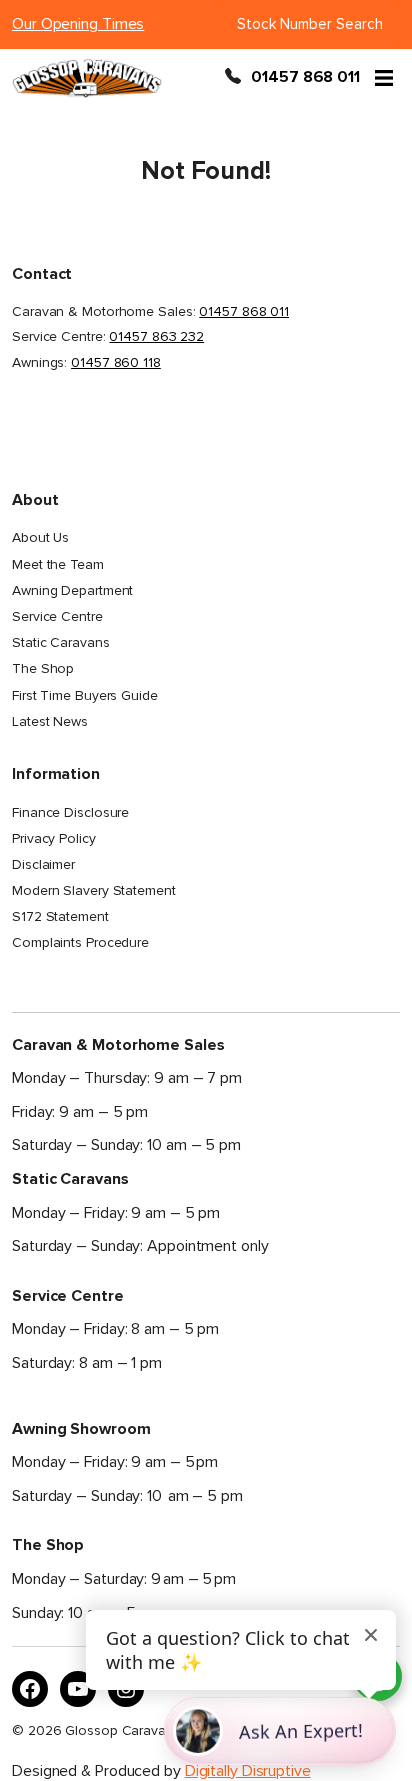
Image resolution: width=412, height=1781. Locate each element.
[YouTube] (78, 1689)
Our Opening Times (78, 24)
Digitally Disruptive (248, 1771)
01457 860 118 (116, 362)
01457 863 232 (156, 336)
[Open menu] (384, 78)
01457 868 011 (305, 78)
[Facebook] (30, 1689)
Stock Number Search (310, 24)
